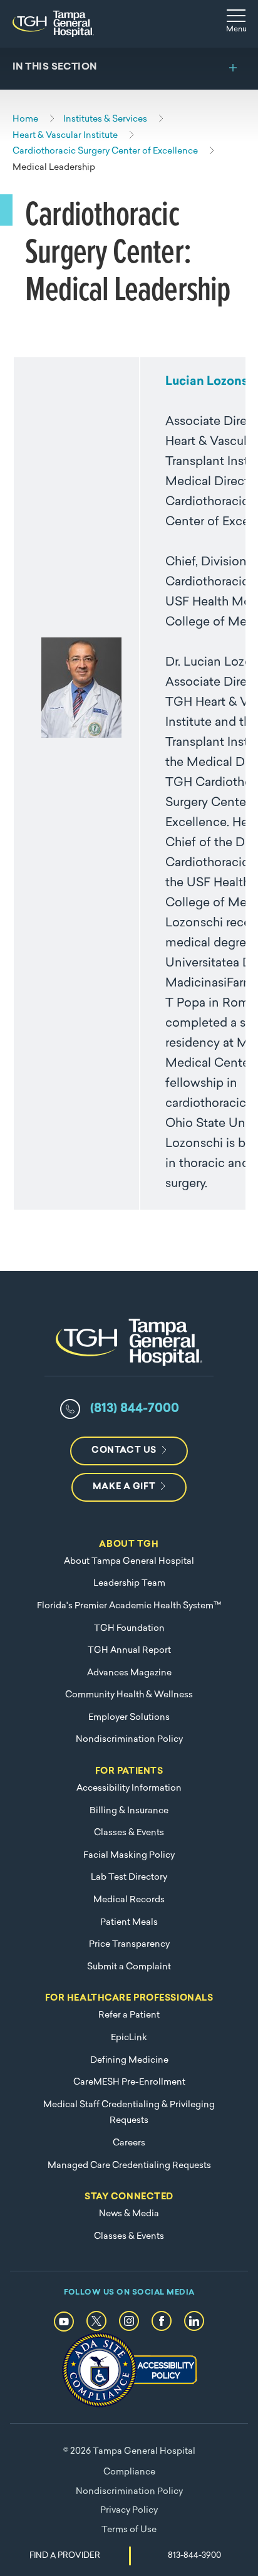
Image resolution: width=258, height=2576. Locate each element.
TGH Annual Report (129, 1651)
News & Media (129, 2214)
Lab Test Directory (129, 1877)
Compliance (129, 2472)
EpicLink (129, 2038)
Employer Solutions (129, 1718)
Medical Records (129, 1900)
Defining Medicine (129, 2060)
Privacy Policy (129, 2511)
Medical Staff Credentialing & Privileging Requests (129, 2113)
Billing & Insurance (129, 1811)
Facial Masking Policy (129, 1856)
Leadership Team (129, 1584)
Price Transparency (129, 1945)
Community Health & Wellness (129, 1695)
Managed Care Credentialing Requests (129, 2166)
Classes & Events (129, 1833)
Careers (129, 2143)
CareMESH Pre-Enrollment (129, 2082)
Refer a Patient (129, 2015)
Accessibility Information (129, 1788)
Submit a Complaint (129, 1967)
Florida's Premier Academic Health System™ (129, 1606)
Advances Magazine (129, 1673)
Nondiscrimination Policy (129, 1740)
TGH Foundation (129, 1629)
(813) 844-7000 (135, 1409)
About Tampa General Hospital (129, 1562)
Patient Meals (129, 1923)
